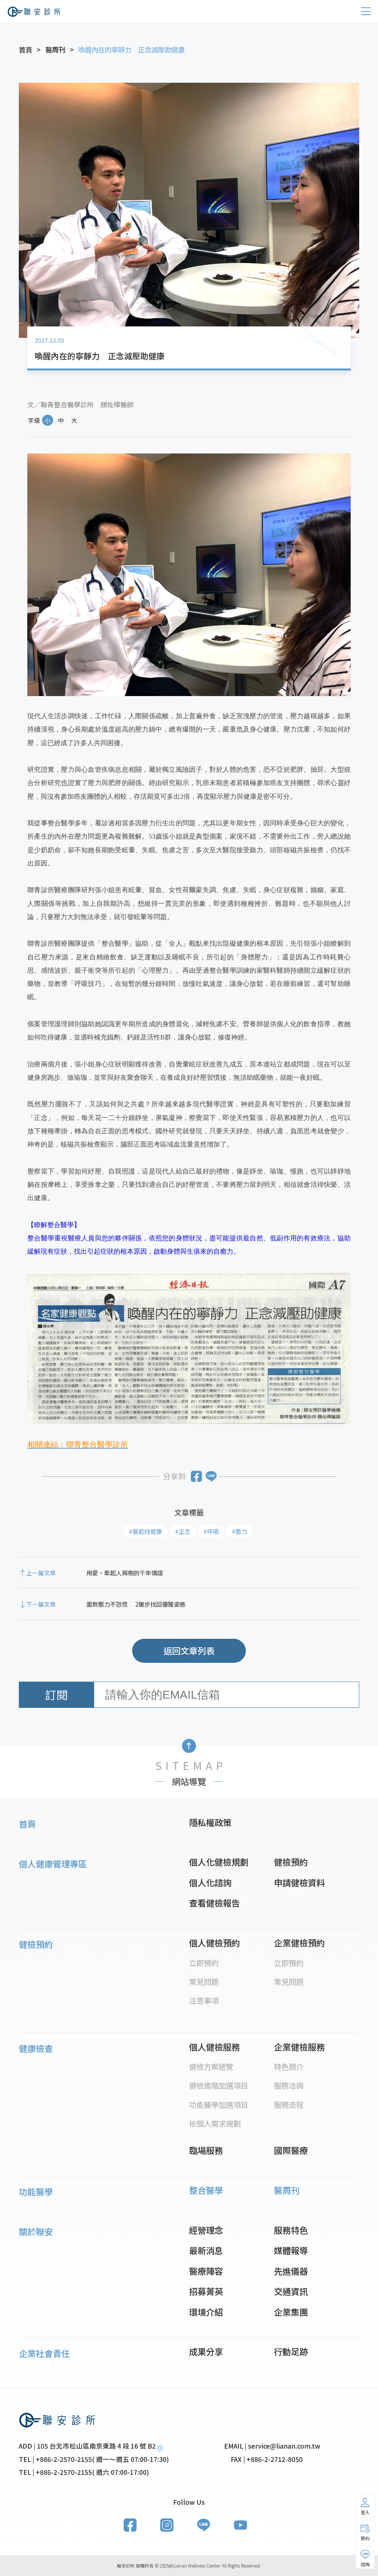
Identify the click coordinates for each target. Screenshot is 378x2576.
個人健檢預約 (214, 1943)
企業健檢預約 (299, 1943)
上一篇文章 (41, 1573)
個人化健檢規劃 (219, 1862)
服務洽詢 (289, 2085)
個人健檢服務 (214, 2047)
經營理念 (206, 2230)
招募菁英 (206, 2291)
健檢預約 (291, 1862)
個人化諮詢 (210, 1883)
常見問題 (204, 1981)
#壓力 (240, 1531)
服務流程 (289, 2104)
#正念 (183, 1531)
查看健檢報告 (214, 1903)
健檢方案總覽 (211, 2066)
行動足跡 (291, 2351)
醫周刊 (287, 2190)
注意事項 (204, 2000)
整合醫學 (206, 2190)
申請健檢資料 (299, 1883)
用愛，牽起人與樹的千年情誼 (125, 1573)
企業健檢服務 (299, 2047)
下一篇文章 (41, 1604)
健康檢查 (36, 2048)
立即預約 (204, 1963)
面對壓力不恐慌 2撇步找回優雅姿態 (136, 1604)
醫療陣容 (206, 2271)
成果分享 (206, 2351)
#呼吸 (211, 1531)
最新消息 (206, 2250)
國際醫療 (291, 2150)
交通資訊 (291, 2291)
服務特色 (291, 2230)
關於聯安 (36, 2231)
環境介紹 (206, 2312)
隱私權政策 (210, 1822)
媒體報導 (291, 2250)
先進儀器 (291, 2271)
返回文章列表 (189, 1651)
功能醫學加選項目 (219, 2104)
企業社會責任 (44, 2353)
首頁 (27, 1824)
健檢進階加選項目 (219, 2085)
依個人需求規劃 (215, 2123)
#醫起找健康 (145, 1531)
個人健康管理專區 (53, 1864)
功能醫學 (36, 2192)
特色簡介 (289, 2066)
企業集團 (291, 2312)
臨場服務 (206, 2150)
